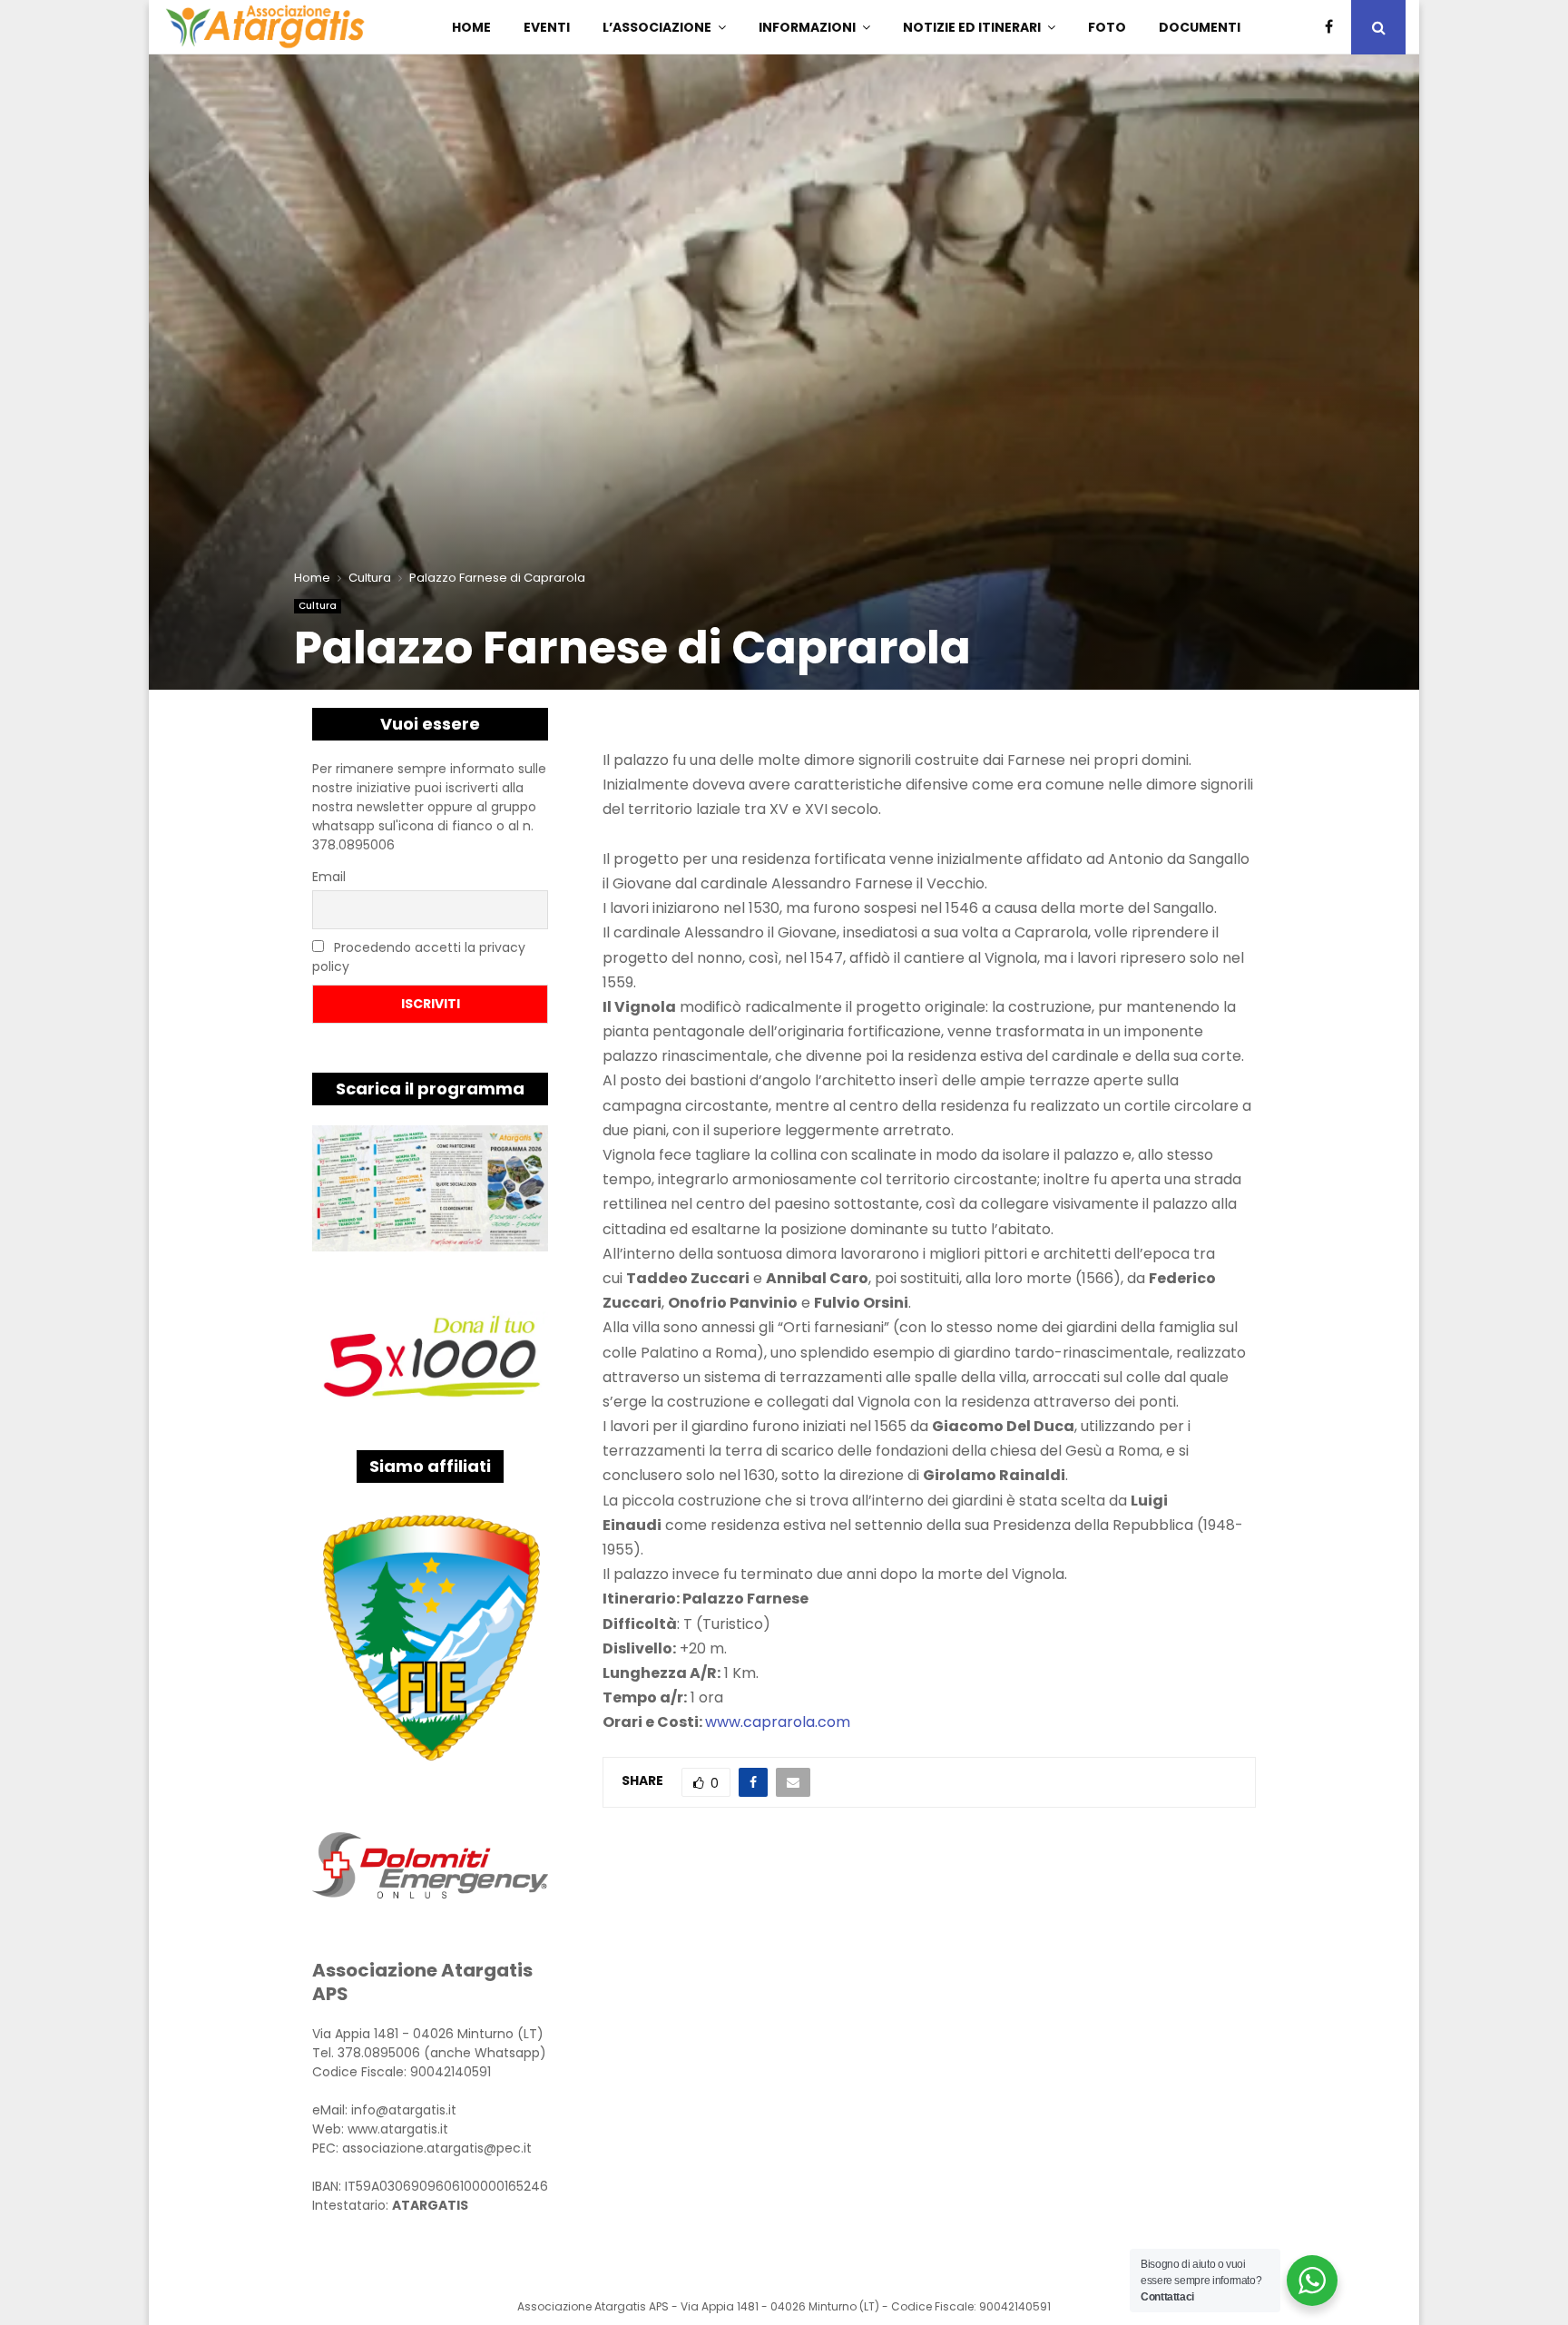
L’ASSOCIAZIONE (657, 27)
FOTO (1107, 27)
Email (329, 877)
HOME (471, 27)
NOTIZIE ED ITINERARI (972, 27)
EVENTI (547, 27)
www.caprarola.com (778, 1722)
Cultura (318, 606)
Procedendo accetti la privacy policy (419, 957)
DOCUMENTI (1200, 27)
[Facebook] (1333, 27)
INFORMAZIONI (807, 27)
